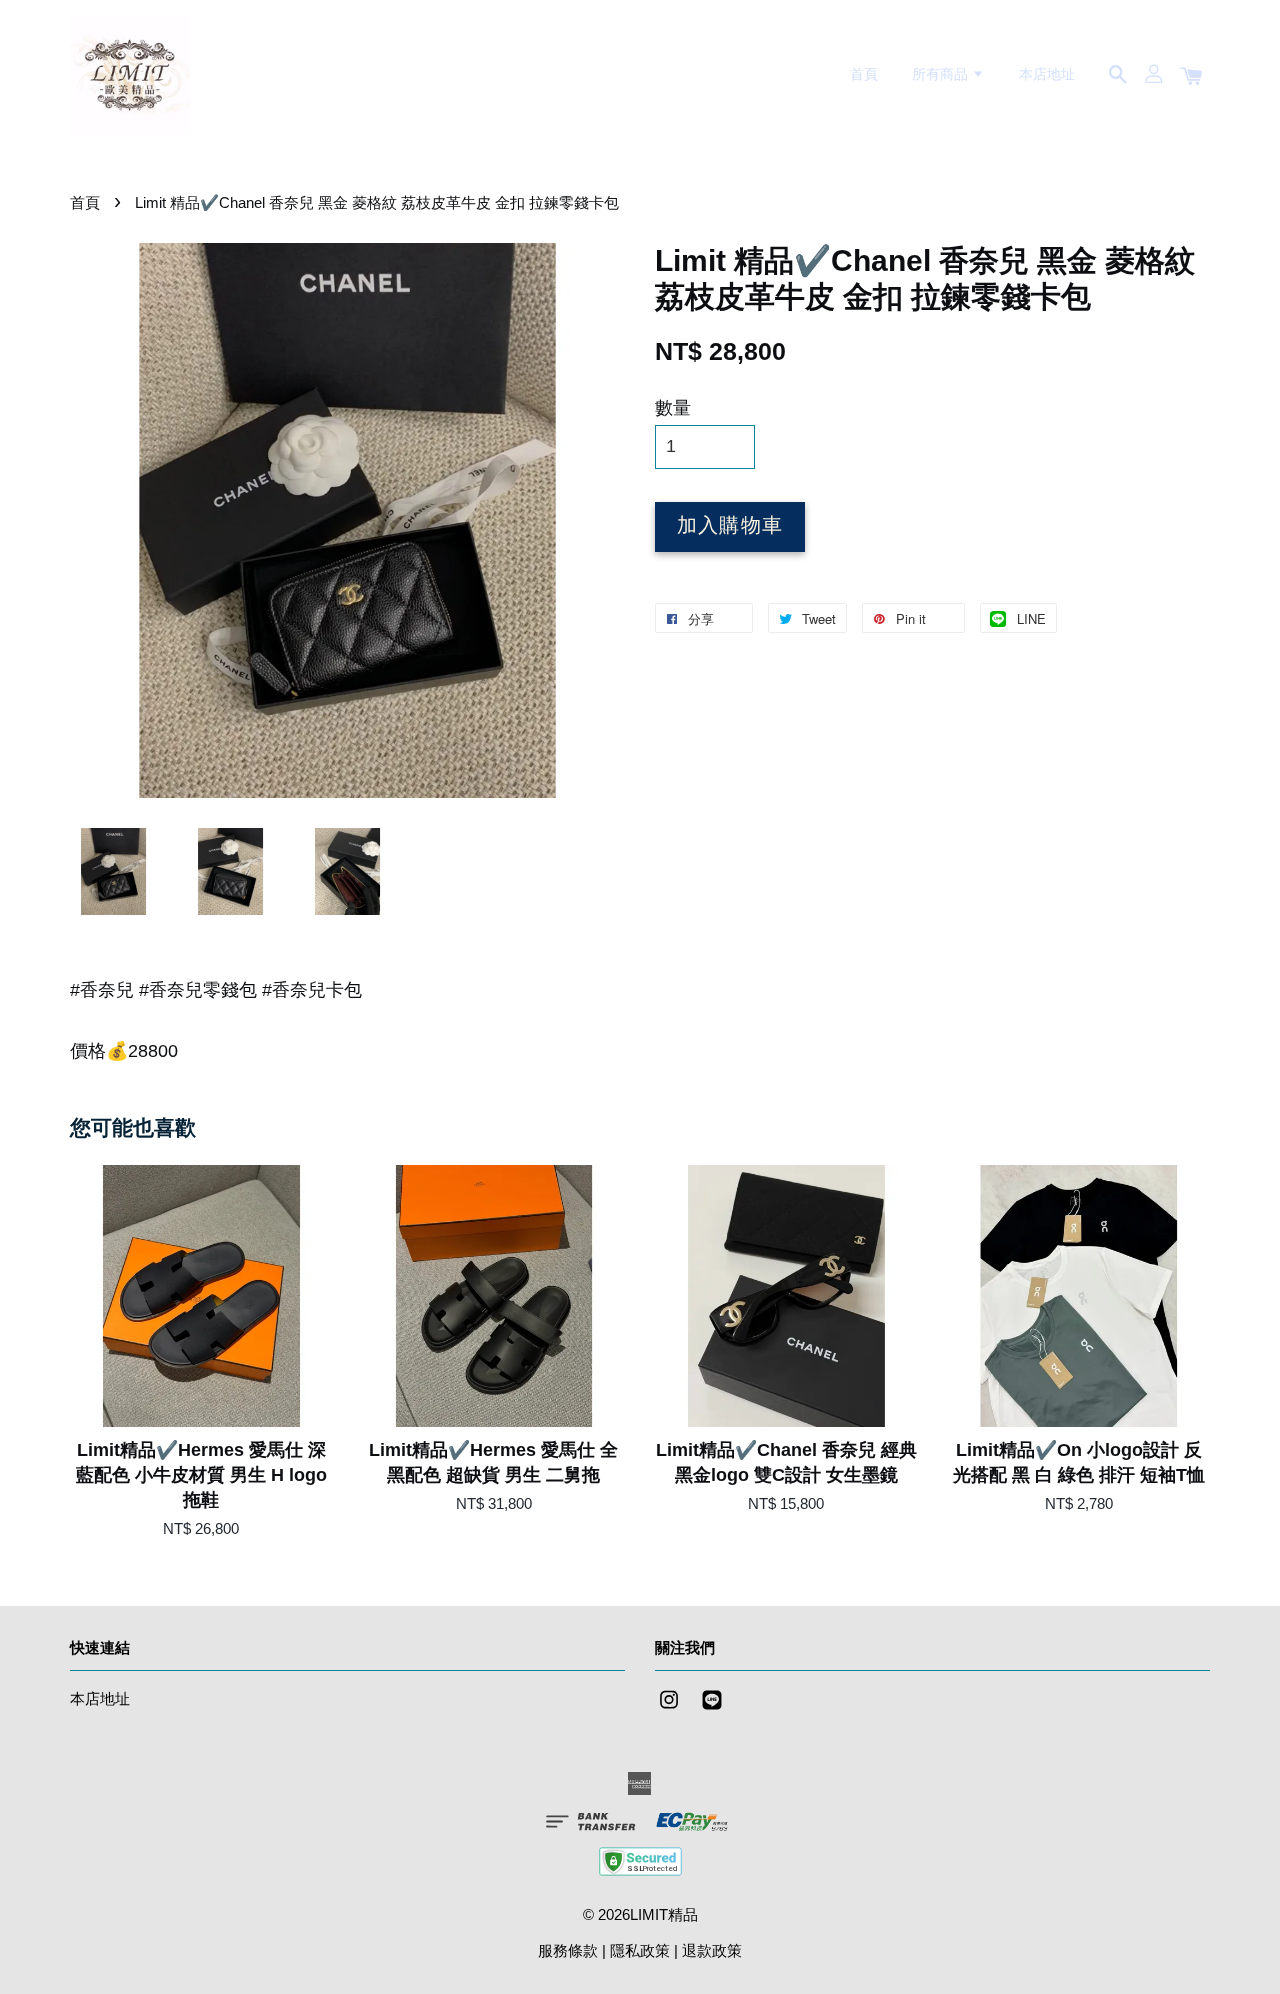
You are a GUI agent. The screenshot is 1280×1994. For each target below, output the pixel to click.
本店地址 (1047, 74)
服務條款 (568, 1950)
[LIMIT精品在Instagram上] (669, 1708)
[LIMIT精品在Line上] (712, 1708)
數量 (673, 408)
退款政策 (712, 1950)
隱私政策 (640, 1950)
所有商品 (942, 74)
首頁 (864, 74)
